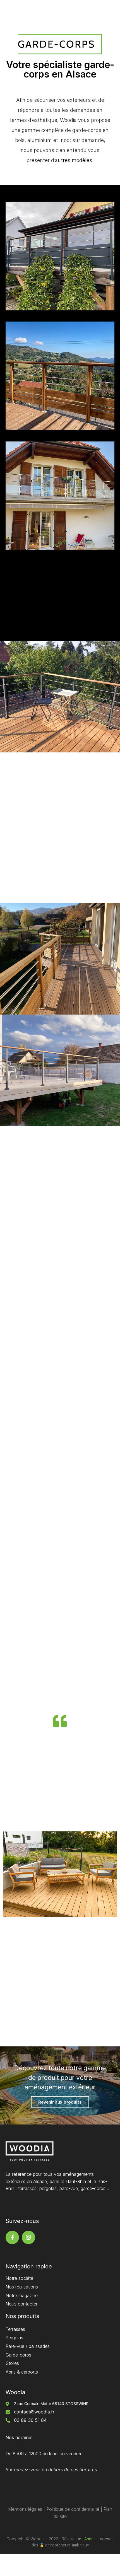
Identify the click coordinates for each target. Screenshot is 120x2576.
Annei (89, 2539)
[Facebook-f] (12, 2237)
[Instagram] (28, 2237)
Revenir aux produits (60, 2102)
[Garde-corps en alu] (60, 256)
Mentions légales (25, 2509)
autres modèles (74, 160)
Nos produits (22, 2316)
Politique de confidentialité (73, 2509)
